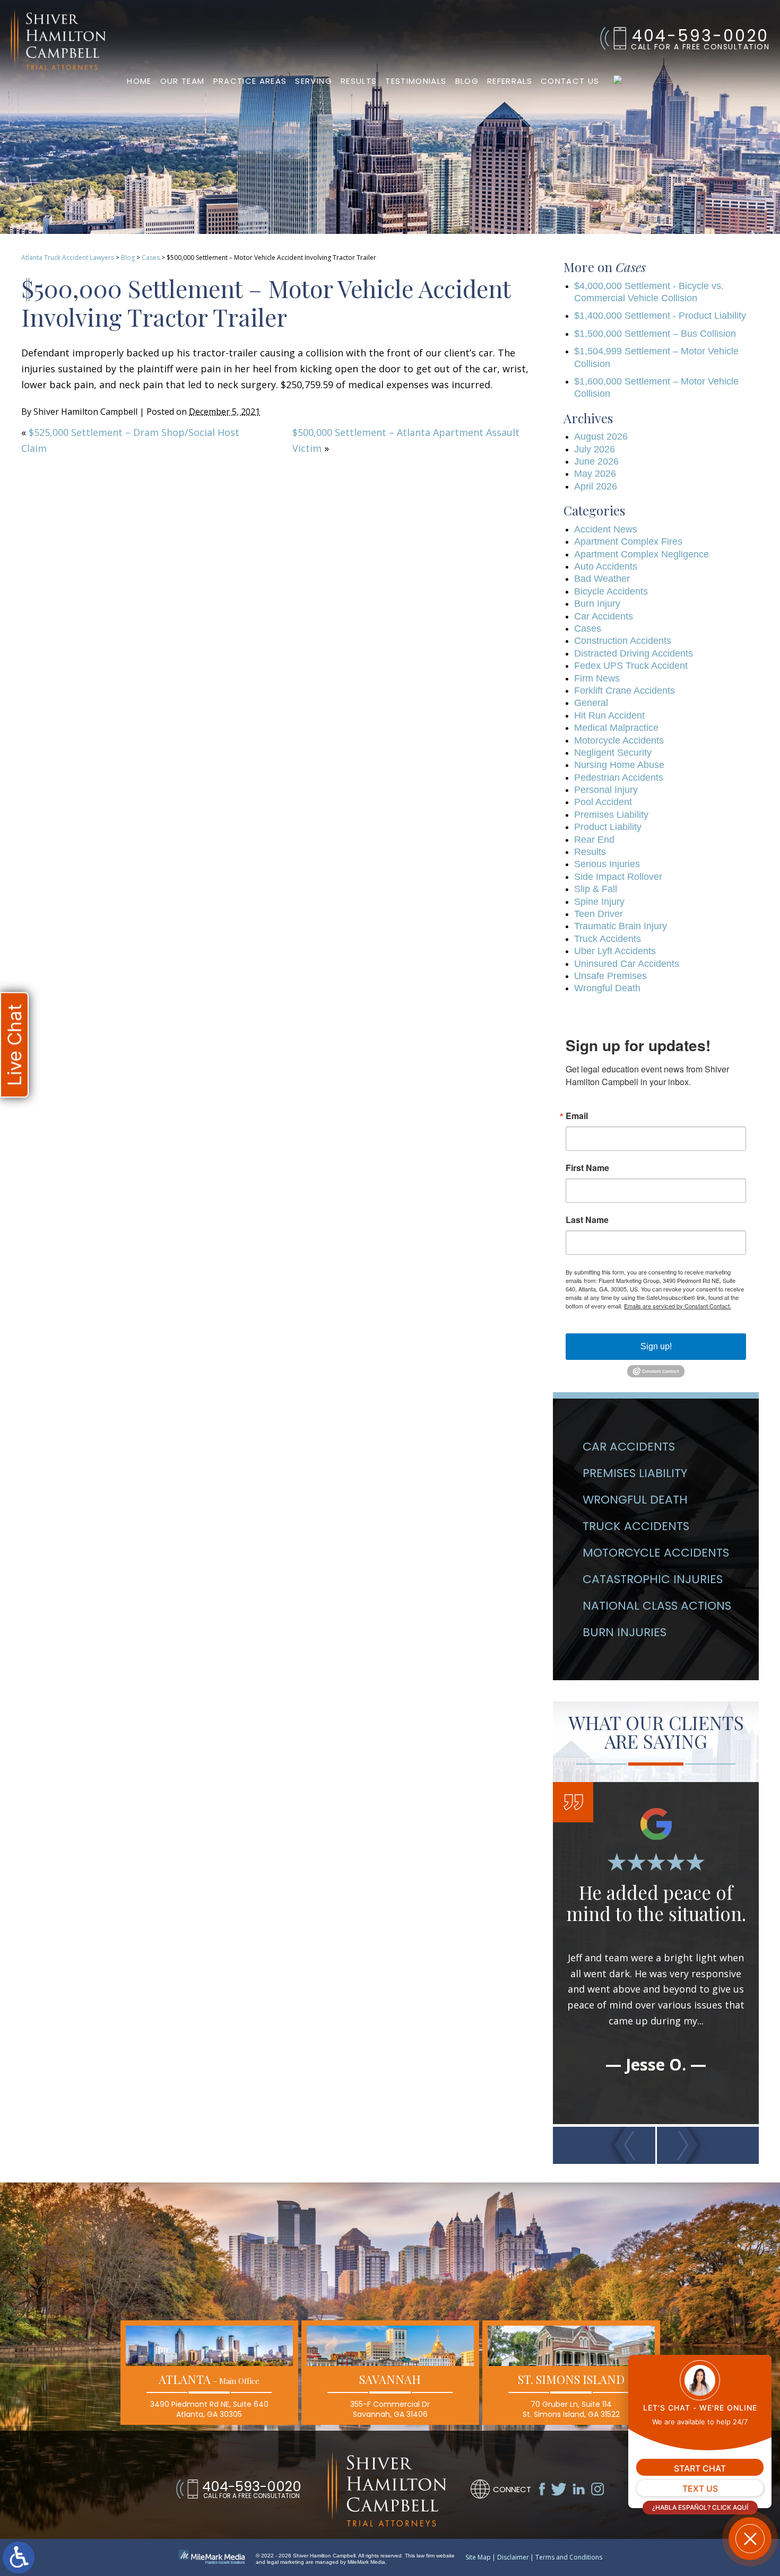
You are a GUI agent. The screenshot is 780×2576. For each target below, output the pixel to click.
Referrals (510, 81)
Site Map (478, 2557)
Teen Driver (599, 914)
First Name (587, 1168)
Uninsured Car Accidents (627, 964)
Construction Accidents (623, 641)
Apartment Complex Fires (628, 542)
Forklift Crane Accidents (625, 691)
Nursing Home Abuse (619, 765)
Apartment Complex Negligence (642, 554)
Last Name (587, 1220)
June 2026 (596, 461)
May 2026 (595, 474)
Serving (313, 81)
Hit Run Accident (609, 715)
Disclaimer (513, 2557)
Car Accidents (604, 616)
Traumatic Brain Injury (621, 926)
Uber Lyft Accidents (615, 951)
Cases (151, 257)
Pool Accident (603, 802)
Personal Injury (606, 790)
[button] (604, 2145)
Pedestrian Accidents (619, 778)
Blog (467, 81)
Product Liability (608, 827)
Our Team (183, 81)
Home (139, 81)
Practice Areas (250, 81)
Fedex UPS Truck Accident (631, 666)
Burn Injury (597, 604)
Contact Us (570, 81)
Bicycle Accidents (611, 591)
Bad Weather (602, 579)
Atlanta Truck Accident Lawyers (68, 257)
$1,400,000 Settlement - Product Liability (660, 316)
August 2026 (601, 436)
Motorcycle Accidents (619, 740)
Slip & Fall (596, 889)
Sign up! (656, 1346)
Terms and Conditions (569, 2557)
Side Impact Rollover (618, 877)
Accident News (606, 529)
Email (577, 1116)
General (591, 703)
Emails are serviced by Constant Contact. (678, 1306)
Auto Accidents (606, 566)
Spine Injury (599, 902)
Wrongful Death (607, 988)
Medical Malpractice (616, 728)
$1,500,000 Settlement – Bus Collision (655, 334)
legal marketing (285, 2562)
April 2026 (596, 486)
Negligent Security (613, 753)
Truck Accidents (608, 939)
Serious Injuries (607, 864)
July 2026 (595, 449)
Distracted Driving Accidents (634, 653)
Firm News (597, 678)
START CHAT (700, 2468)
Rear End (594, 840)
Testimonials (416, 81)
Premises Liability (611, 815)
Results (359, 81)
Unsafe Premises (610, 976)
